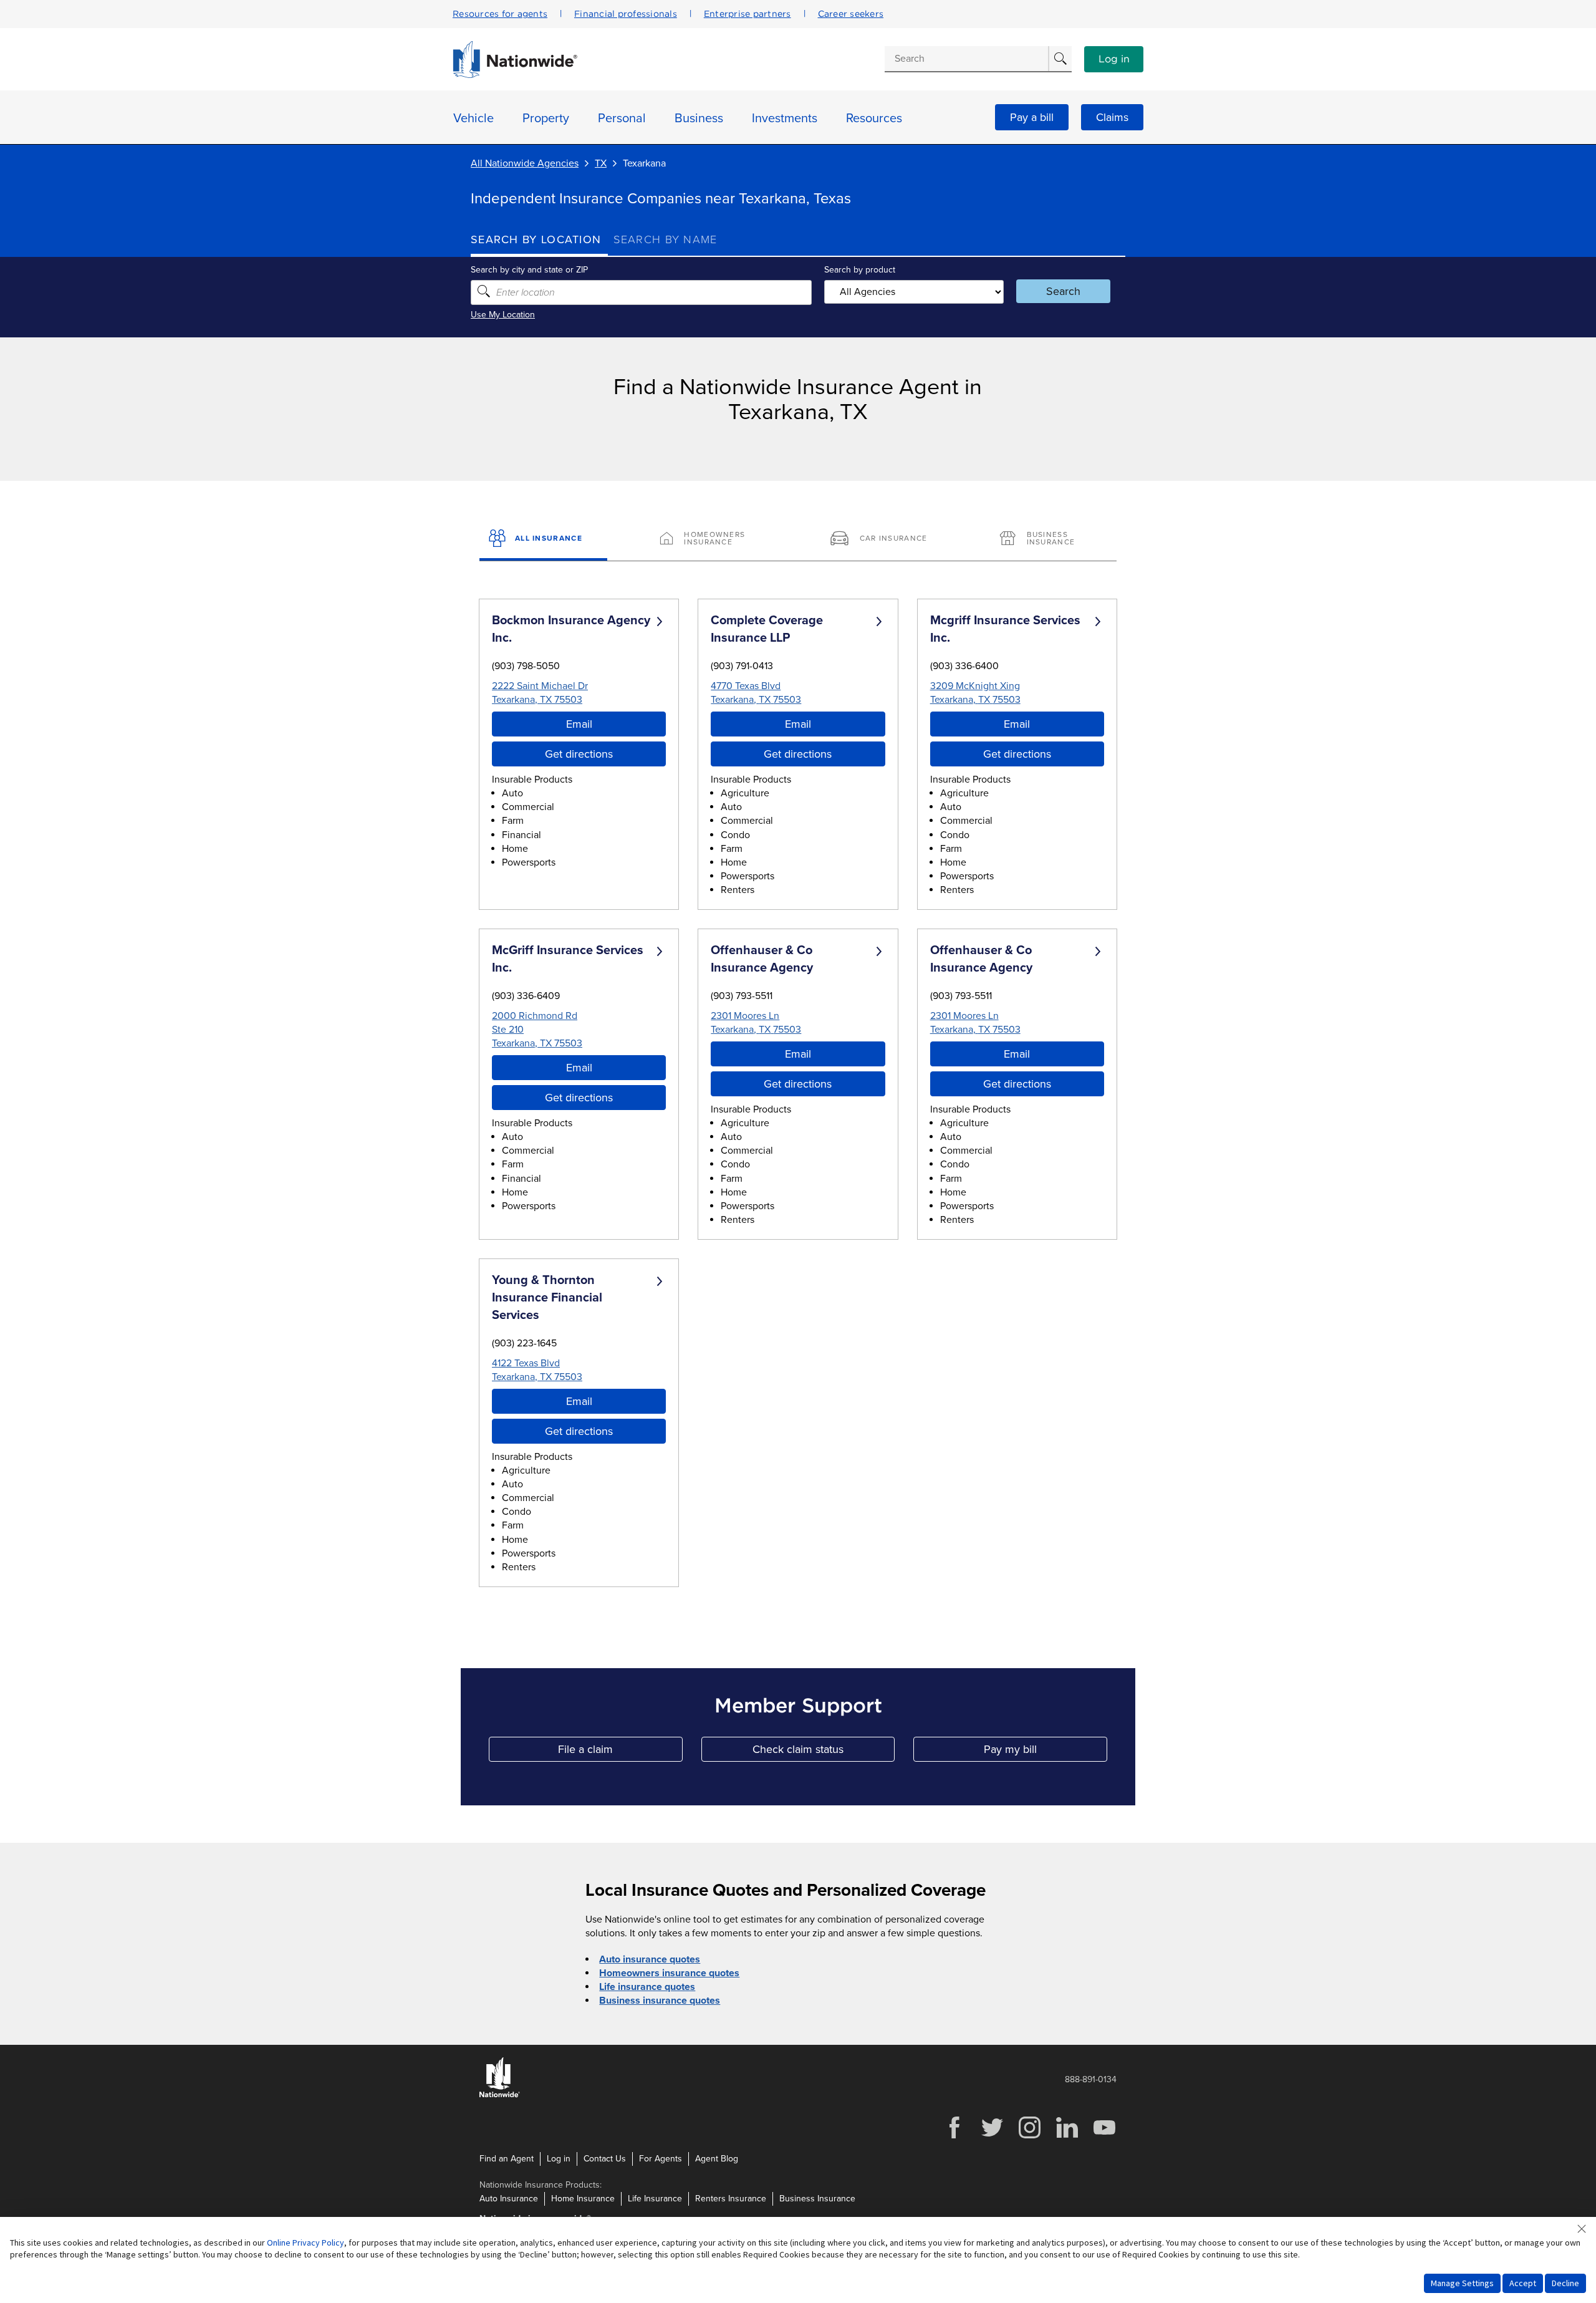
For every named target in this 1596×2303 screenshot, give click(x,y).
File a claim (620, 1752)
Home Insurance (583, 2199)
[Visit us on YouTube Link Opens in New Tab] (1104, 2137)
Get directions (579, 754)
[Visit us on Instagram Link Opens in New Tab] (1029, 2137)
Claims (1112, 117)
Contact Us (605, 2159)
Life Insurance (655, 2199)
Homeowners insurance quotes (669, 1973)
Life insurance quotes (647, 1987)
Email (579, 724)
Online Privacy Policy (305, 2243)
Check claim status (824, 1752)
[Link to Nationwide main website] (515, 75)
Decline (1565, 2283)
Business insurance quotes (660, 2001)
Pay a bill (1032, 117)
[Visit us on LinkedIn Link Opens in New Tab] (1067, 2137)
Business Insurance (817, 2199)
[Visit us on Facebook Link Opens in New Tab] (954, 2137)
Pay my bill (1046, 1752)
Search (1063, 291)
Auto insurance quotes (650, 1959)
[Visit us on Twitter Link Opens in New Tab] (992, 2137)
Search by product (860, 270)
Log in (1114, 59)
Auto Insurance (509, 2199)
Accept (1523, 2283)
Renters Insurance (731, 2199)
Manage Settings (1462, 2283)
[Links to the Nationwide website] (500, 2095)
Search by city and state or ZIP (529, 270)
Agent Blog (717, 2159)
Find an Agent (507, 2159)
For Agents (661, 2159)
